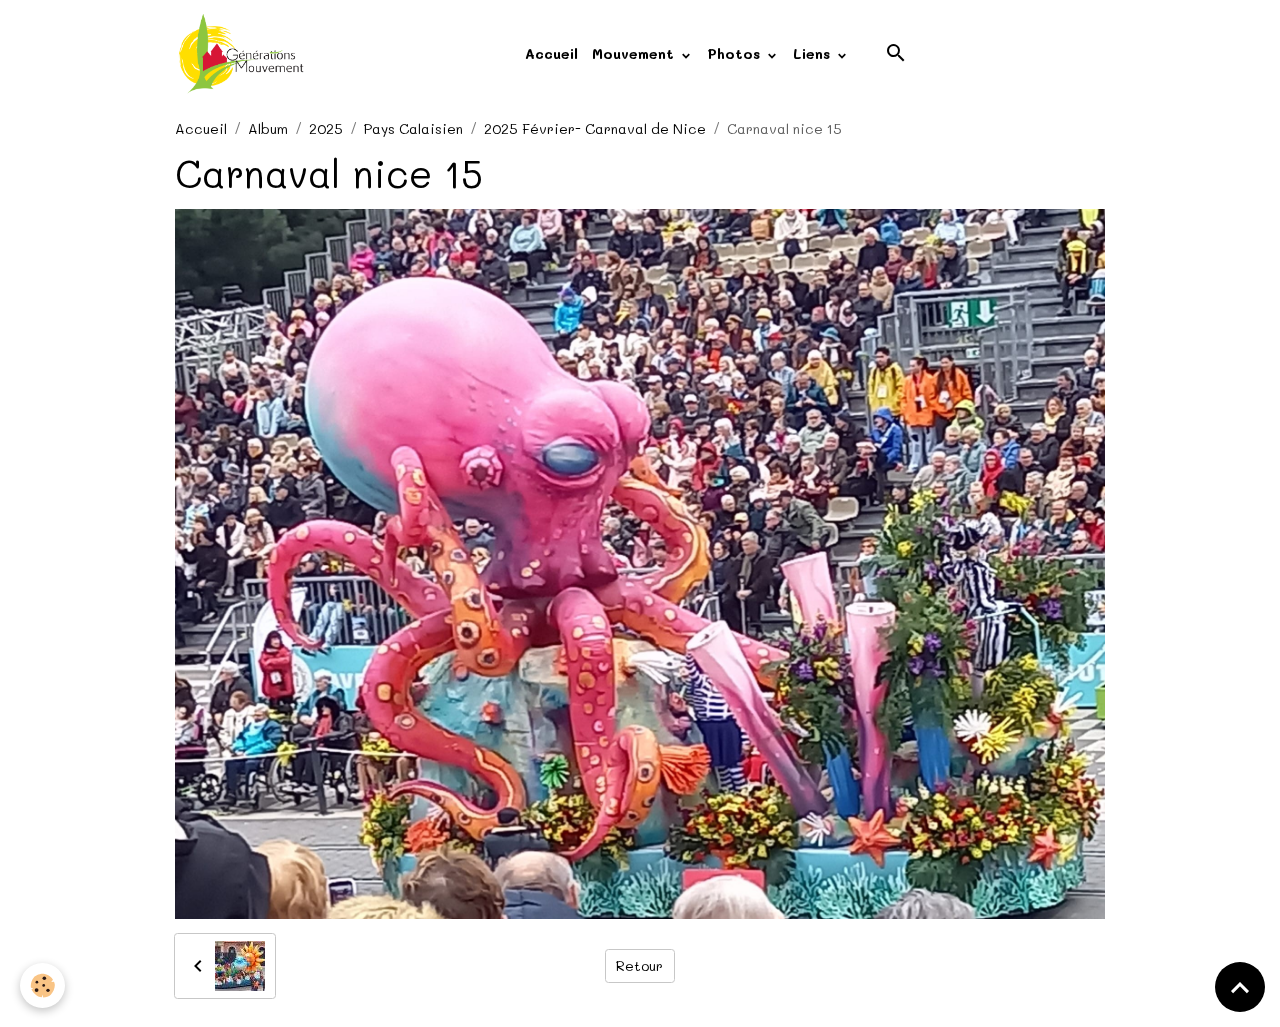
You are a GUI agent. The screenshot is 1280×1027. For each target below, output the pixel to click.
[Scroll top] (1240, 987)
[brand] (244, 54)
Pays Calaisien (413, 128)
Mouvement (635, 53)
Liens (814, 53)
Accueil (551, 53)
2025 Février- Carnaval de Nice (595, 128)
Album (268, 128)
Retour (639, 965)
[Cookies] (42, 985)
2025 (326, 128)
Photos (736, 53)
